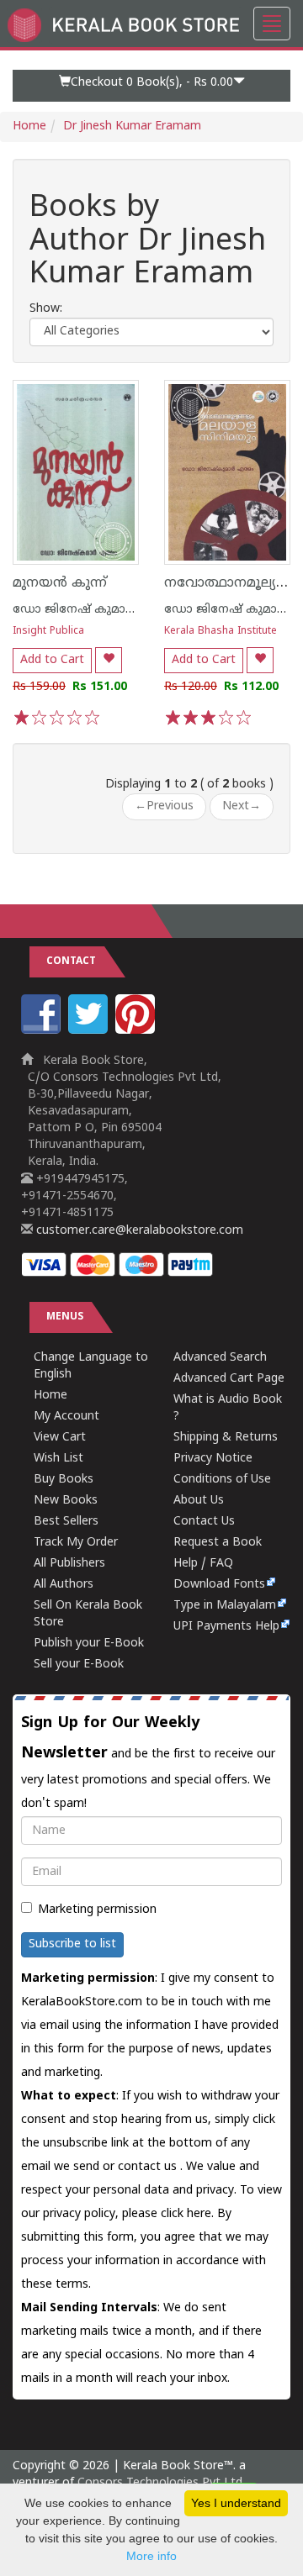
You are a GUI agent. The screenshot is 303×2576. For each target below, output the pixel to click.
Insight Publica (48, 632)
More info (151, 2556)
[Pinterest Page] (137, 1031)
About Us (199, 1501)
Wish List (58, 1459)
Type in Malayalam (225, 1606)
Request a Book (218, 1543)
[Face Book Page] (43, 1031)
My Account (66, 1417)
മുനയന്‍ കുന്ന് (60, 583)
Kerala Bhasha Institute (221, 632)
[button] (151, 86)
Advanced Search (220, 1358)
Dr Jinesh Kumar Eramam (132, 126)
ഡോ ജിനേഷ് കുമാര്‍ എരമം (95, 610)
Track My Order (76, 1543)
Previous (164, 806)
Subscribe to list (72, 1944)
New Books (66, 1501)
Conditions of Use (222, 1480)
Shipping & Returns (226, 1438)
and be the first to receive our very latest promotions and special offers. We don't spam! (148, 1762)
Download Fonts (219, 1585)
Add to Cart (52, 660)
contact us (149, 2167)
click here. (189, 2214)
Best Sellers (66, 1522)
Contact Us (204, 1522)
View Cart (60, 1438)
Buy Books (64, 1480)
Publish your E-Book (89, 1644)
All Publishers (69, 1564)
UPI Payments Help (226, 1627)
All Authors (64, 1585)
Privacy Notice (213, 1459)
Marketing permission (97, 1910)
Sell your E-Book (79, 1665)
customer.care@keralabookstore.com (138, 1231)
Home (29, 126)
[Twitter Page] (90, 1031)
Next (242, 806)
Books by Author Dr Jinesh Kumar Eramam (148, 242)
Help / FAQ (203, 1564)
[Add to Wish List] (109, 660)
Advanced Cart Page (229, 1379)
